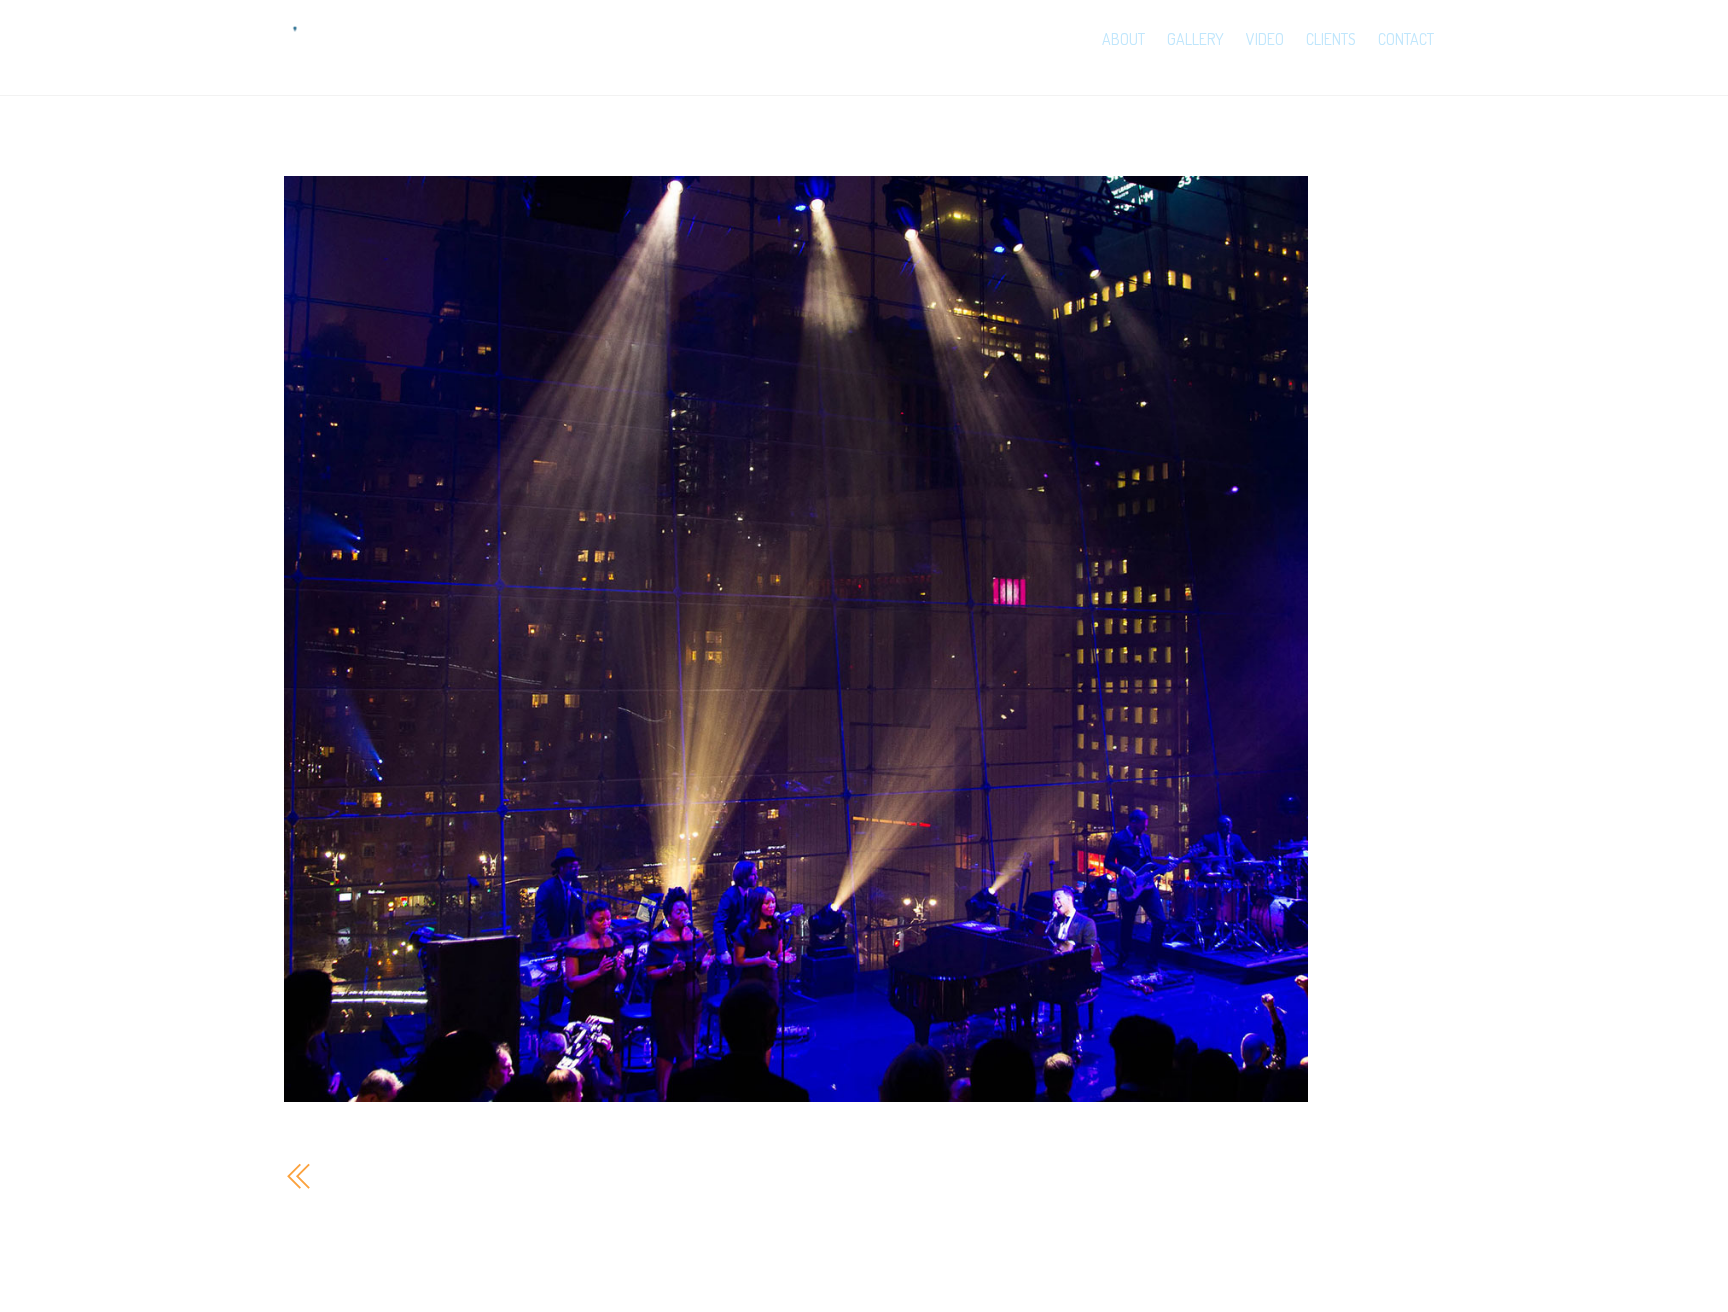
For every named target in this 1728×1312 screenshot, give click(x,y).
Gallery (1195, 39)
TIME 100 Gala (385, 1175)
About (1123, 39)
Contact (1406, 39)
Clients (1331, 39)
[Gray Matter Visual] (335, 55)
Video (1265, 39)
